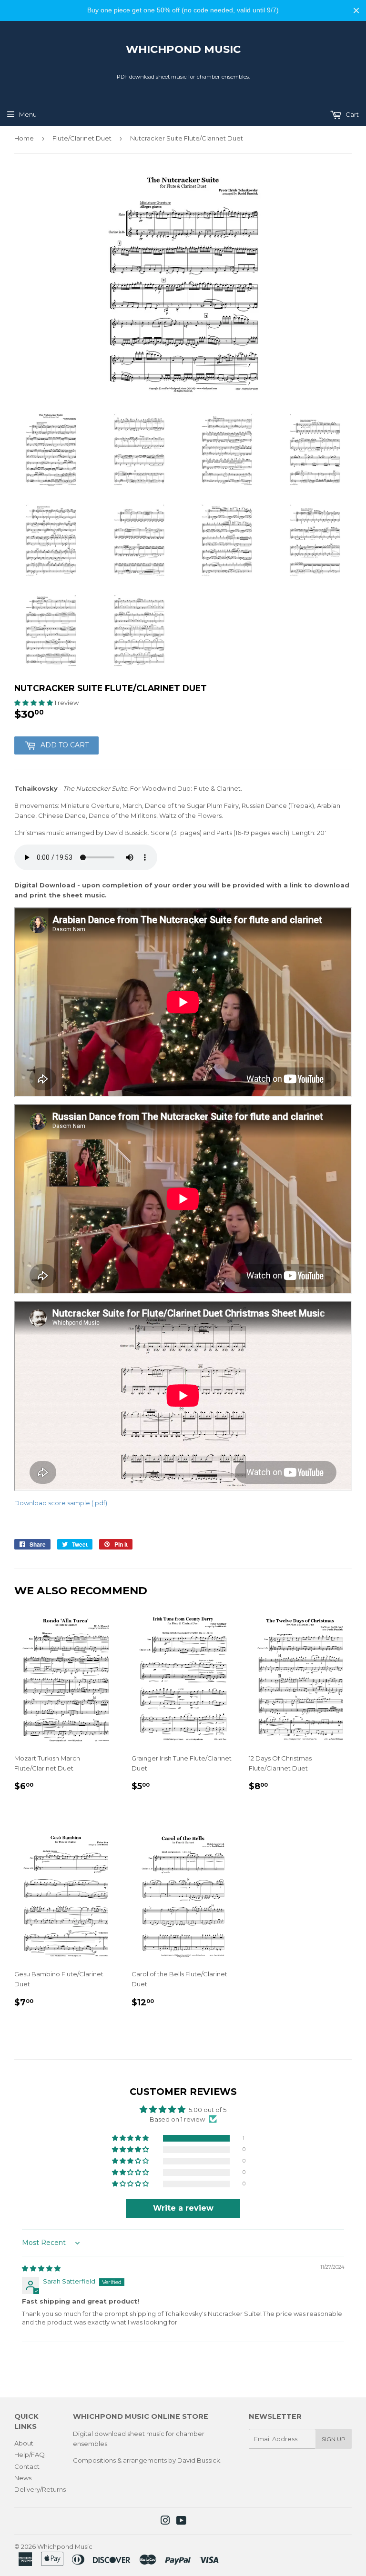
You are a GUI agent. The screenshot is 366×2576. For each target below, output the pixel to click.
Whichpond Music (183, 49)
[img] (41, 2268)
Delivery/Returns (40, 2489)
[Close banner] (356, 10)
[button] (34, 703)
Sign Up (334, 2439)
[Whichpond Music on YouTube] (181, 2522)
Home (24, 138)
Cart (351, 114)
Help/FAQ (30, 2455)
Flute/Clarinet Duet (82, 138)
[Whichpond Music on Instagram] (165, 2522)
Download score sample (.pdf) (61, 1503)
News (23, 2478)
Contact (27, 2466)
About (24, 2443)
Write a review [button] (183, 2208)
